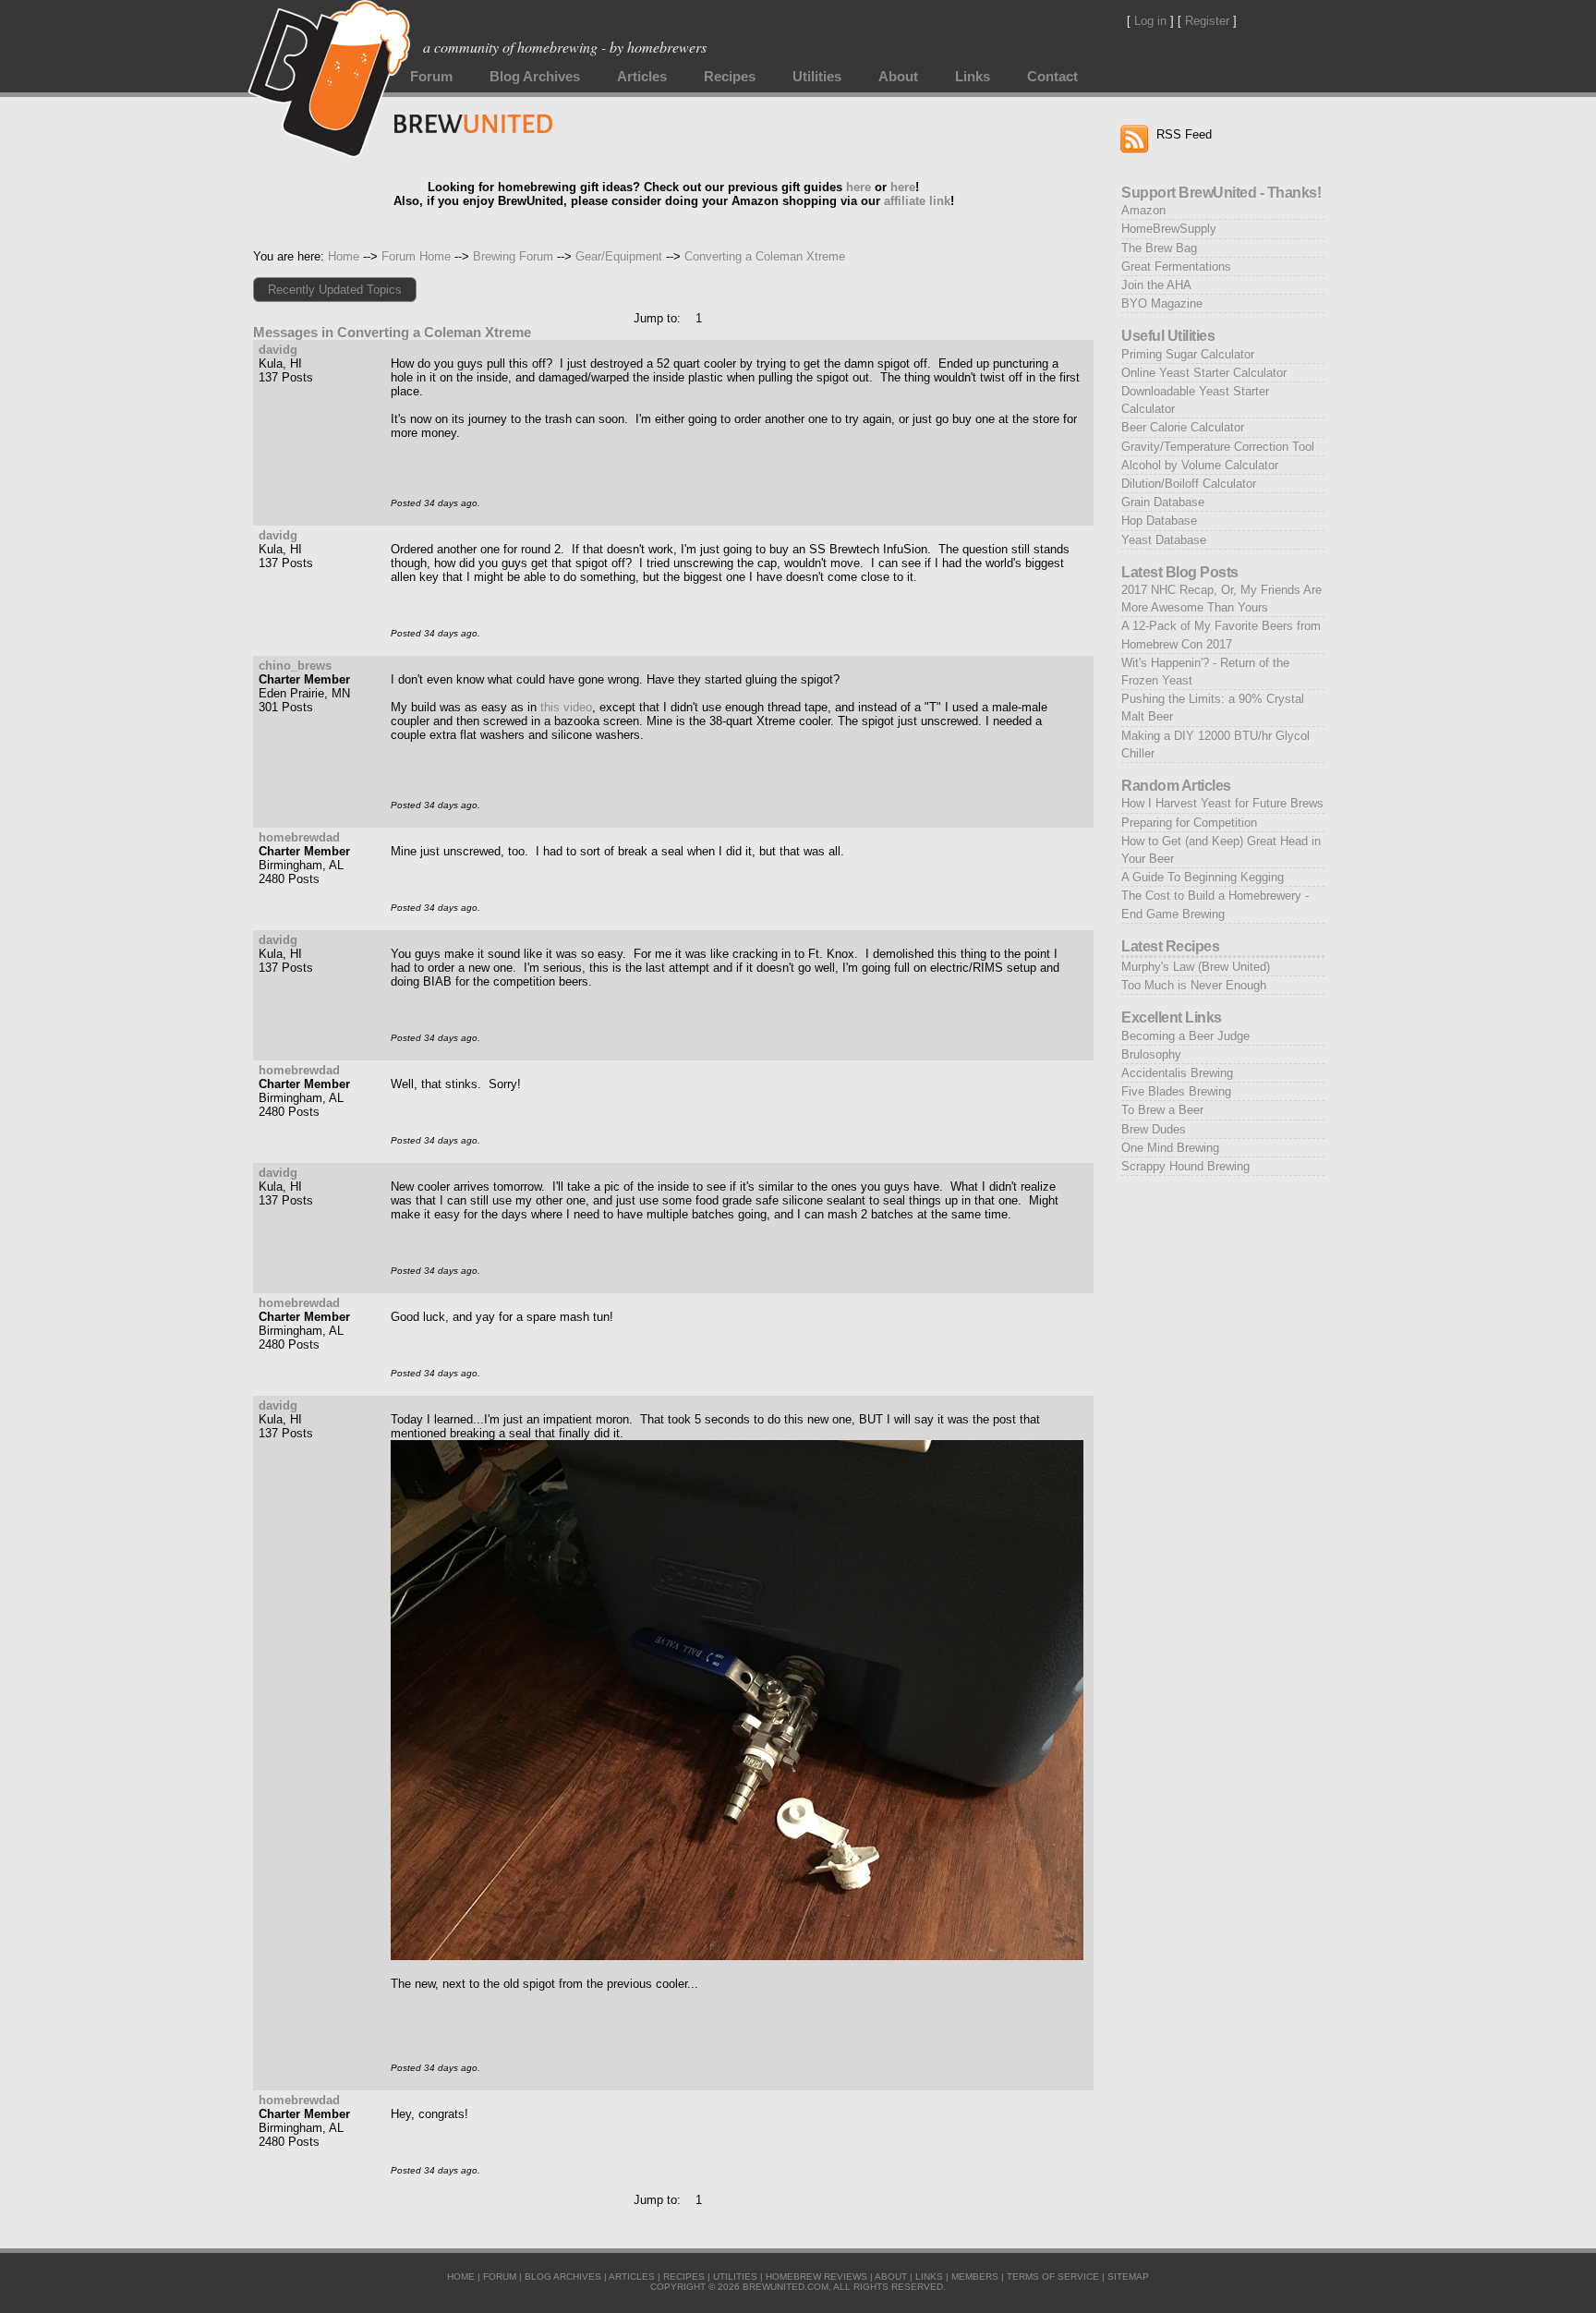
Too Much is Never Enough (1194, 985)
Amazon (1143, 210)
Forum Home (416, 256)
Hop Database (1159, 521)
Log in (1150, 21)
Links (973, 77)
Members (975, 2277)
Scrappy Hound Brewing (1185, 1166)
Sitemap (1128, 2277)
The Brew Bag (1159, 248)
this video (566, 707)
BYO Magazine (1162, 303)
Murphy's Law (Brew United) (1196, 967)
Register (1207, 21)
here (858, 187)
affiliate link (917, 201)
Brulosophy (1151, 1054)
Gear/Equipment (619, 256)
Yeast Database (1164, 540)
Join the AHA (1156, 285)
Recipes (730, 77)
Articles (642, 77)
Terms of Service (1053, 2277)
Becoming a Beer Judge (1185, 1036)
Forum (431, 77)
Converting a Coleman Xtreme (765, 256)
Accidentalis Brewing (1177, 1073)
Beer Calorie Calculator (1183, 427)
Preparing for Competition (1189, 823)
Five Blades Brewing (1176, 1091)
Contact (1052, 77)
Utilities (817, 77)
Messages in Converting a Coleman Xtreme (392, 333)
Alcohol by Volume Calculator (1200, 465)
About (898, 77)
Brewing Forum (513, 256)
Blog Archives (535, 77)
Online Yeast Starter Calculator (1204, 373)
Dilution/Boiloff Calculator (1189, 484)
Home (344, 256)
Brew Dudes (1154, 1129)
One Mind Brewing (1170, 1148)
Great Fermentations (1176, 266)
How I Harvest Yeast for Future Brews (1222, 803)
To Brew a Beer (1162, 1110)
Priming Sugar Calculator (1188, 354)
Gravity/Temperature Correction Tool (1218, 447)
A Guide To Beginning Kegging (1203, 877)
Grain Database (1163, 502)
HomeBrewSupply (1169, 229)
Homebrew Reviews (816, 2277)
